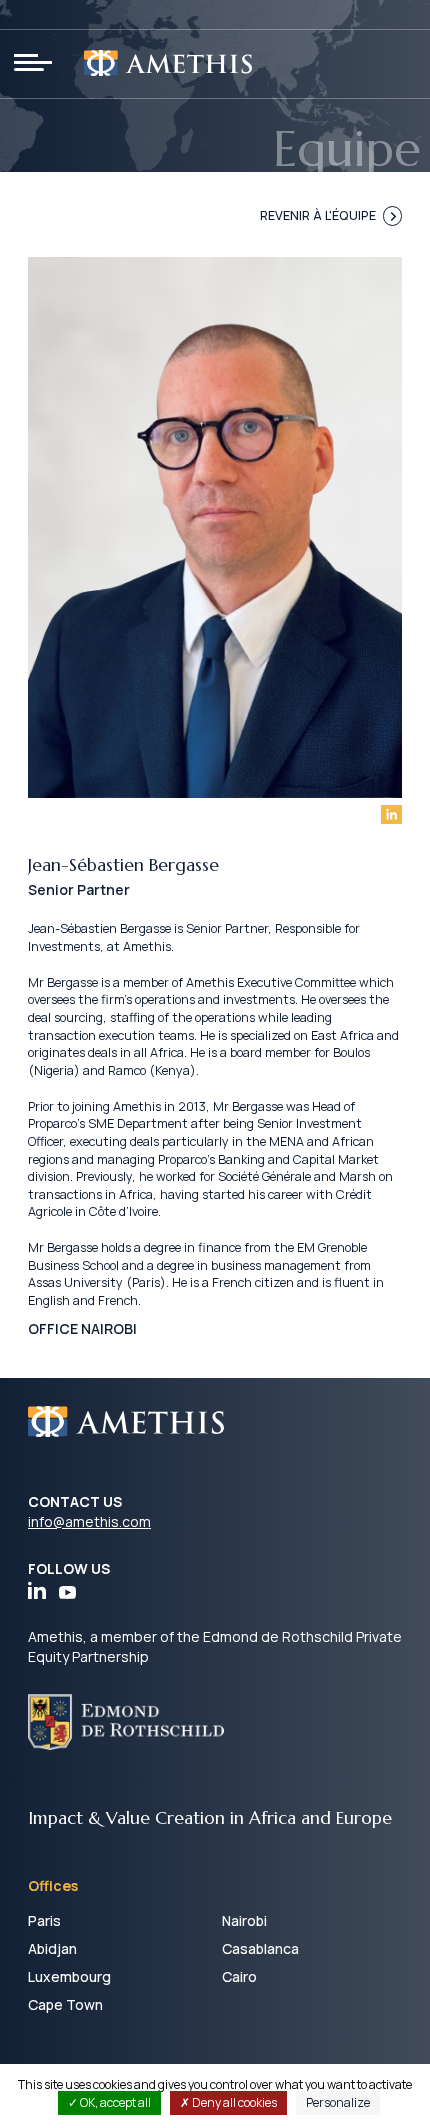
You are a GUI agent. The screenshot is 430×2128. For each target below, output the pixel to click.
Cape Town (65, 2004)
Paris (44, 1920)
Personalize (338, 2102)
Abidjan (52, 1948)
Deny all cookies (233, 2102)
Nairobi (244, 1920)
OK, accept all (114, 2102)
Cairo (239, 1976)
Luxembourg (69, 1976)
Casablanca (260, 1948)
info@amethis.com (89, 1521)
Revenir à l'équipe (318, 215)
